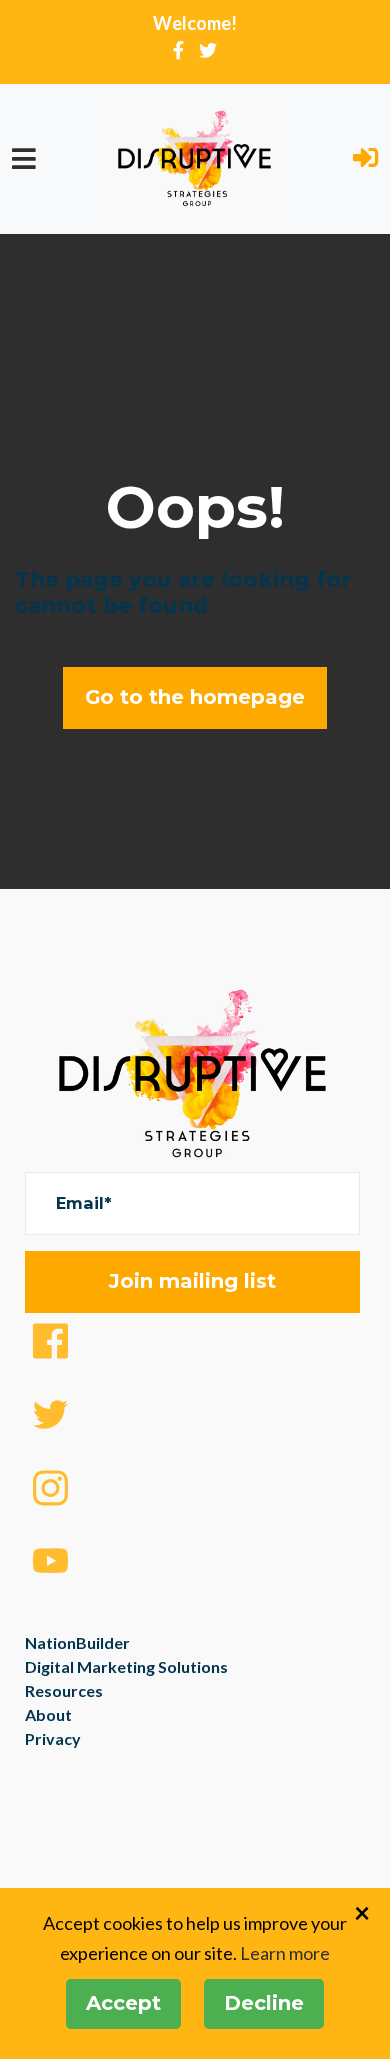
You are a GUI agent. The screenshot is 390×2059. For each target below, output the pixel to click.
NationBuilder (77, 1642)
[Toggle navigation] (24, 158)
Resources (64, 1690)
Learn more (285, 1953)
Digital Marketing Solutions (126, 1666)
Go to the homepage (195, 697)
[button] (365, 159)
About (48, 1714)
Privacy (53, 1738)
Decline (264, 2003)
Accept (123, 2003)
